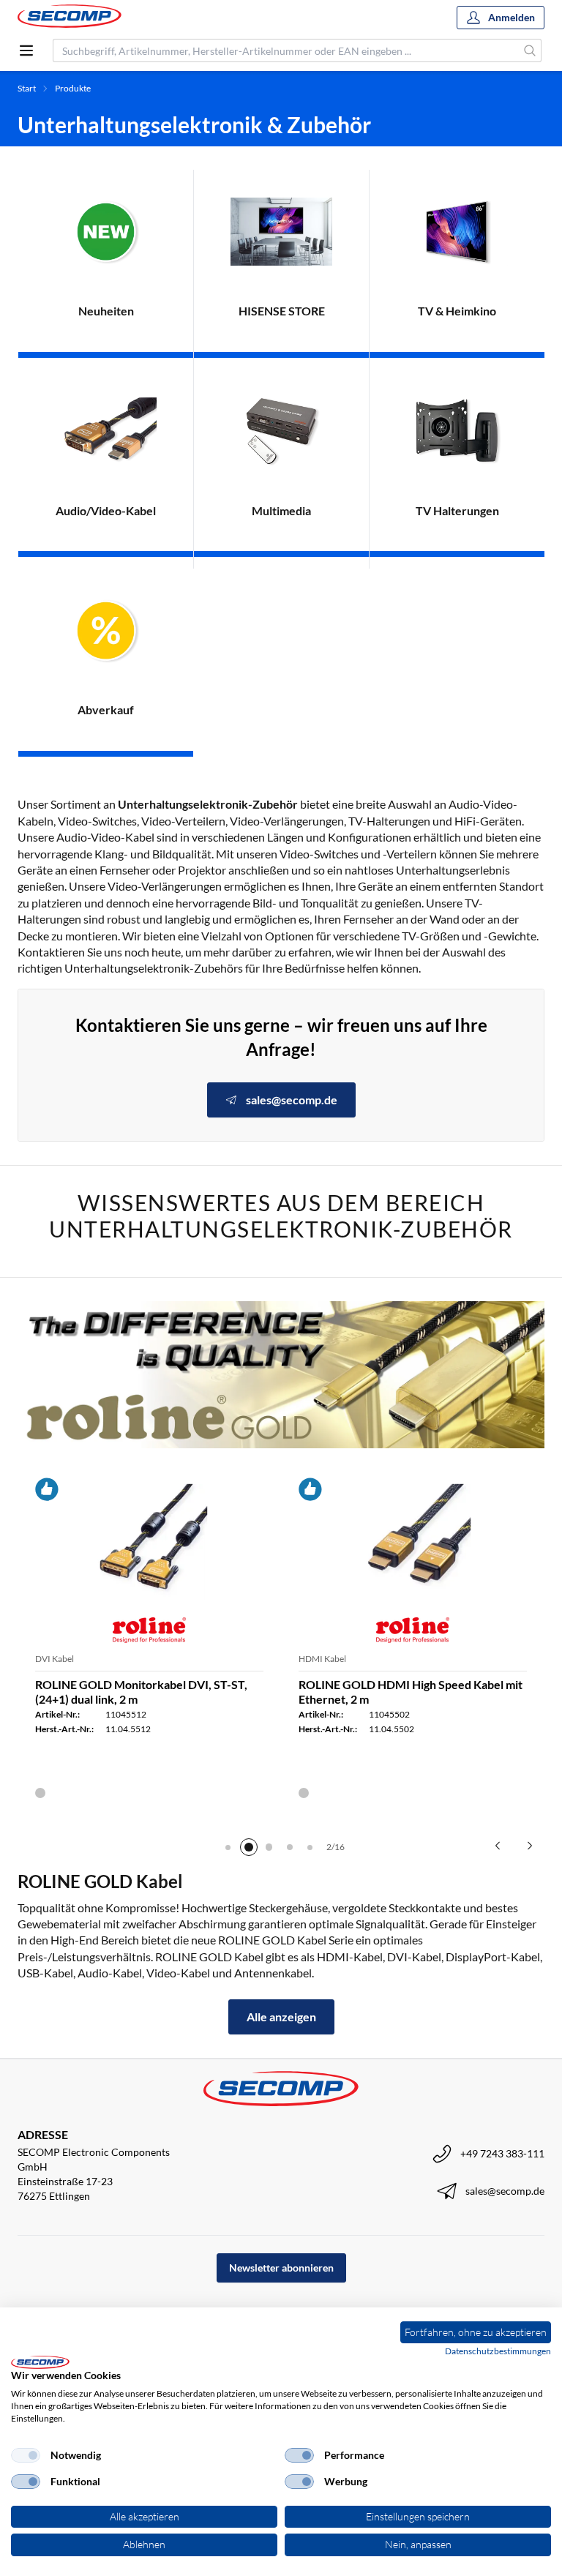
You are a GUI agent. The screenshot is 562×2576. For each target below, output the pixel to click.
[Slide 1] (228, 1847)
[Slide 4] (290, 1847)
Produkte (73, 88)
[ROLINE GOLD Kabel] (281, 1375)
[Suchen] (530, 50)
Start (27, 88)
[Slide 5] (310, 1847)
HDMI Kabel (322, 1659)
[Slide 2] (249, 1847)
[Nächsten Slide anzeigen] (530, 1846)
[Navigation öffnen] (26, 50)
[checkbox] (26, 2455)
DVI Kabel (55, 1659)
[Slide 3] (269, 1847)
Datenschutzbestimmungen (498, 2351)
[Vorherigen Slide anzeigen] (498, 1846)
